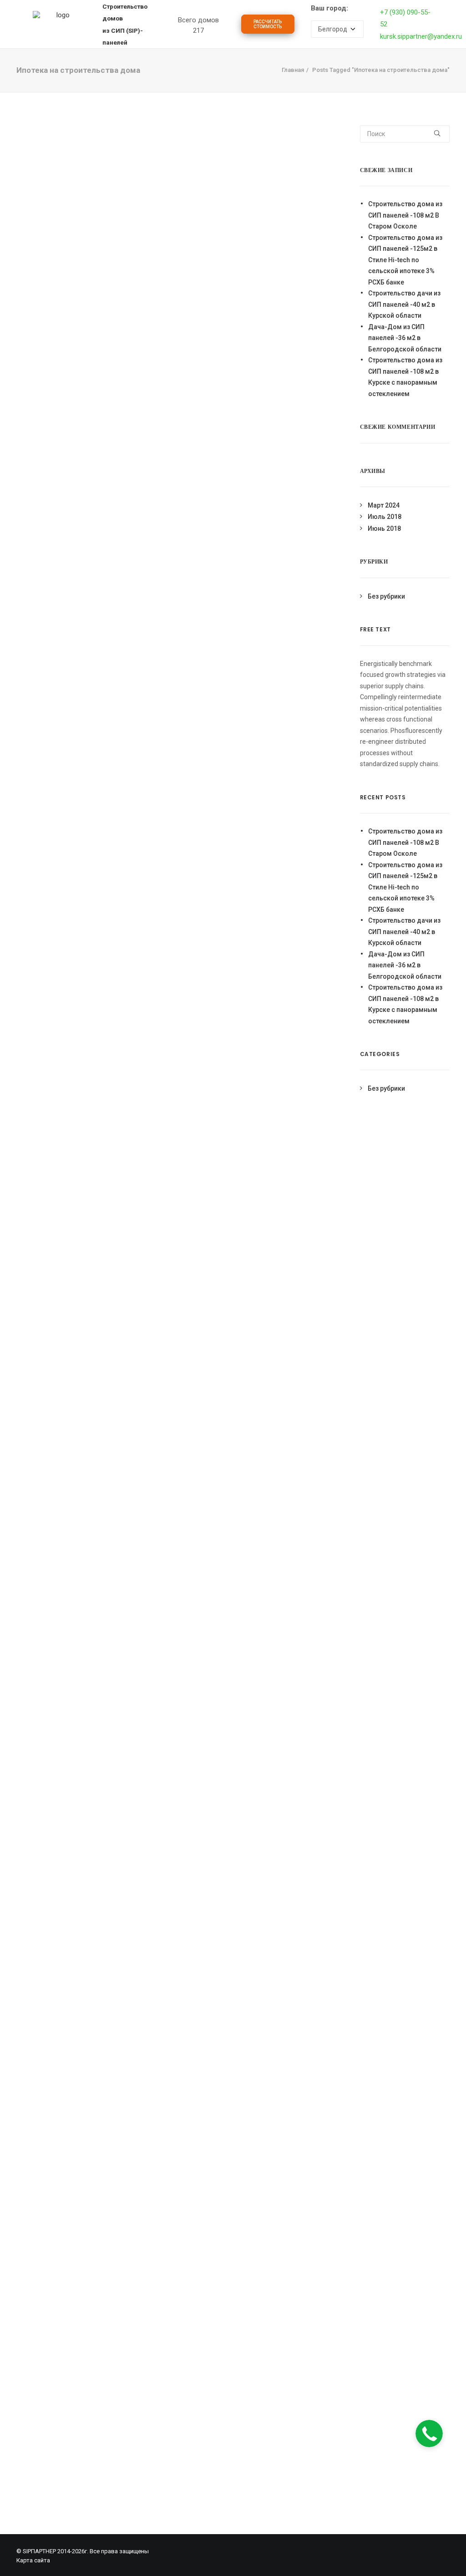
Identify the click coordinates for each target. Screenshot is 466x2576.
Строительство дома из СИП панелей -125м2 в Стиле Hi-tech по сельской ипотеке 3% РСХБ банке (405, 260)
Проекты (214, 27)
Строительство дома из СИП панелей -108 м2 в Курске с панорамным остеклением (405, 377)
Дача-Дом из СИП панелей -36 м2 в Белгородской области (405, 338)
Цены (293, 27)
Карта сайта (33, 2560)
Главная (293, 70)
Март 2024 (384, 505)
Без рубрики (386, 596)
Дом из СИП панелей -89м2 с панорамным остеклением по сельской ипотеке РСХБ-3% (104, 415)
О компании (335, 27)
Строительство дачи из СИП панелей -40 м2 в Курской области (404, 304)
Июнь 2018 (384, 528)
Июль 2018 (385, 517)
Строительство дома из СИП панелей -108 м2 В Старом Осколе (405, 215)
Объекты (256, 27)
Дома (378, 27)
